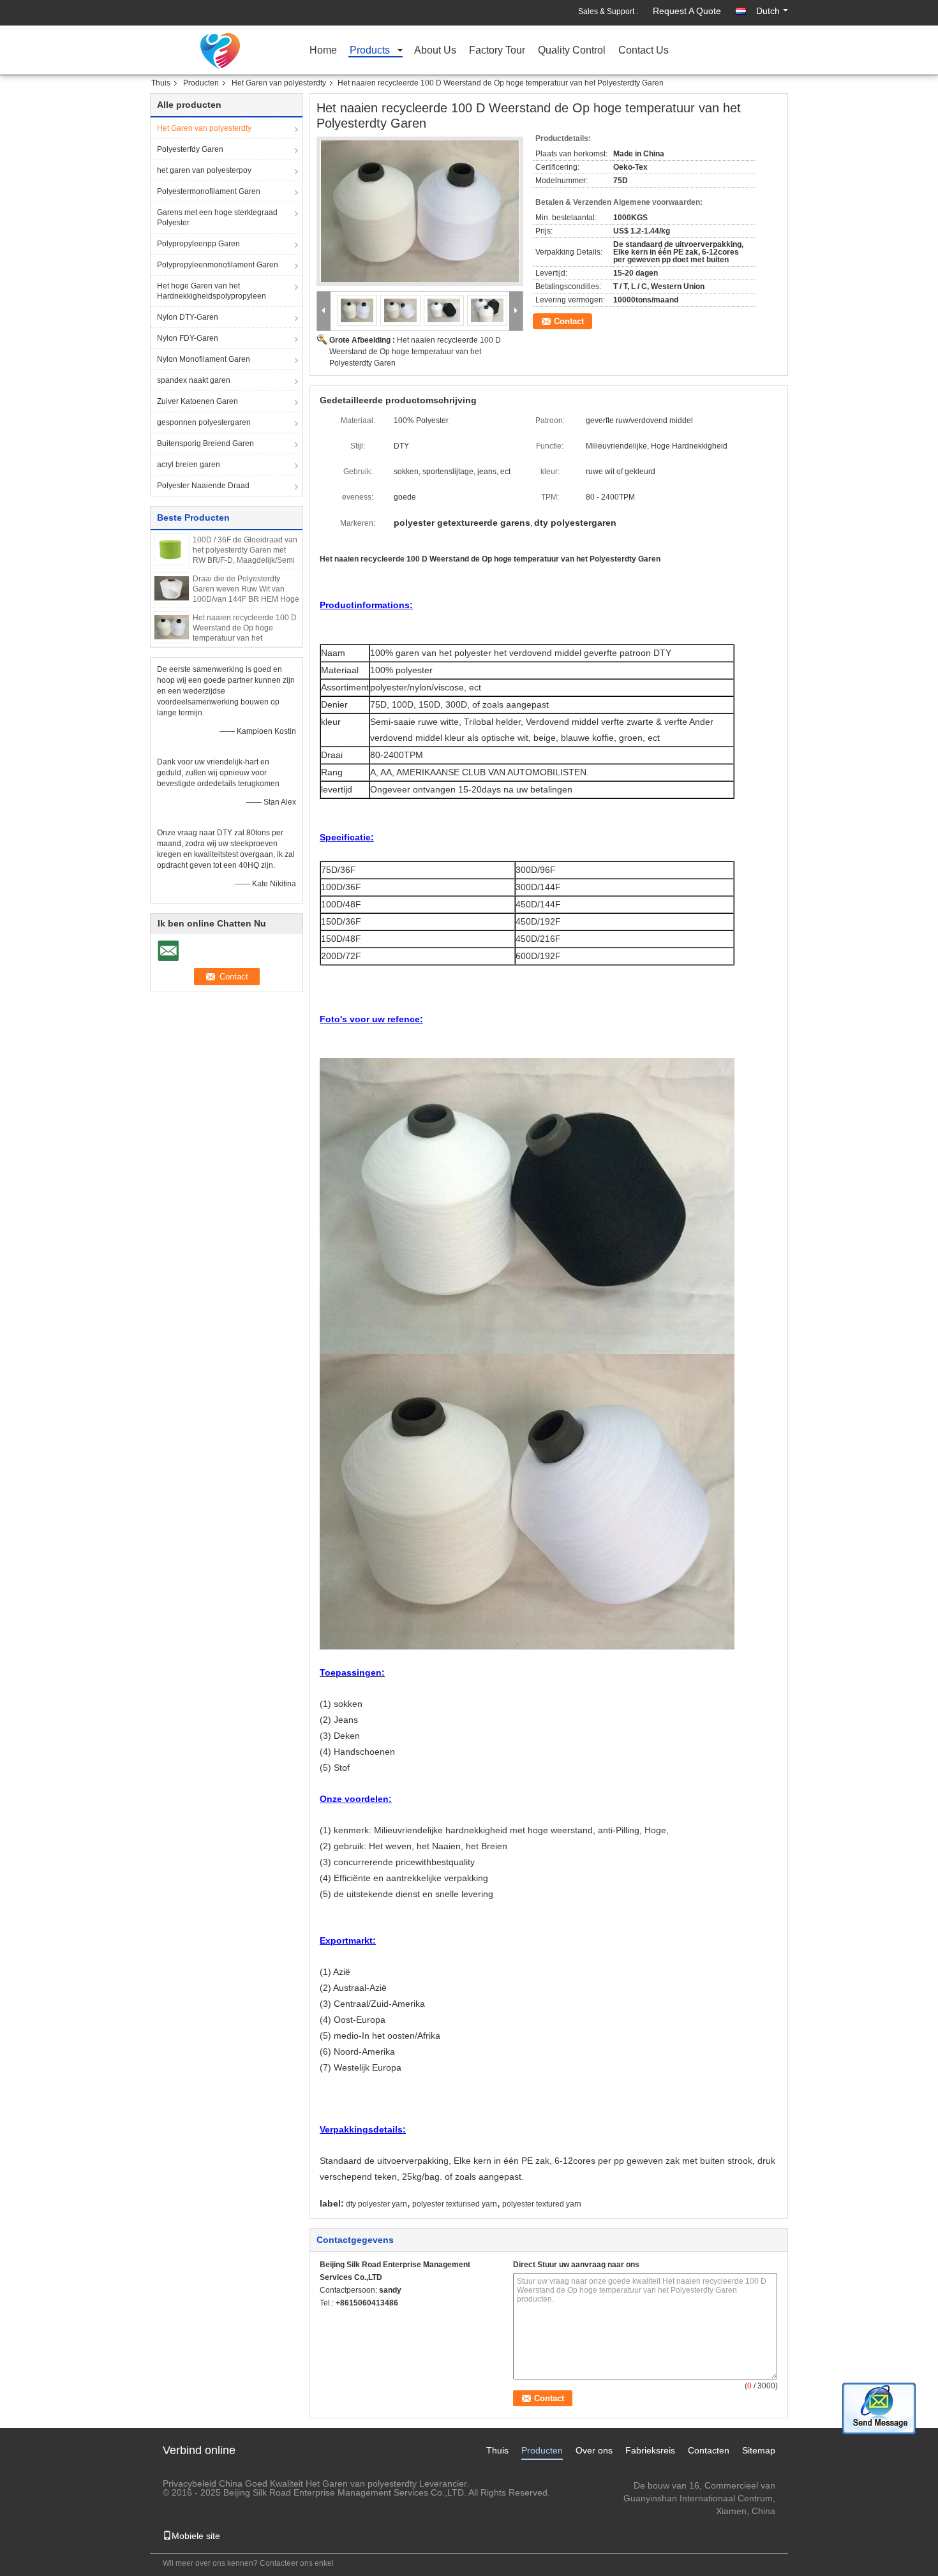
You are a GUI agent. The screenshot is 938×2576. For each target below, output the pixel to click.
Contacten (709, 2450)
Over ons (594, 2450)
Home (323, 51)
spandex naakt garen (194, 380)
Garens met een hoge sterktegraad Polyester (217, 218)
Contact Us (644, 51)
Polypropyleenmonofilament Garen (218, 265)
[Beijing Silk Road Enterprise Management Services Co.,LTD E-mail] (327, 2319)
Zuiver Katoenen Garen (197, 401)
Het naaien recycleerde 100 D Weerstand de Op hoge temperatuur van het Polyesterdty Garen (415, 352)
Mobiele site (196, 2536)
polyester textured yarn (542, 2204)
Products (370, 51)
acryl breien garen (189, 465)
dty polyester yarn (376, 2204)
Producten (201, 83)
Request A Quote (687, 11)
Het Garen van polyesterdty (279, 83)
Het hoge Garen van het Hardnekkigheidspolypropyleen (212, 291)
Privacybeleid (190, 2483)
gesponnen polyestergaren (204, 422)
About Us (435, 51)
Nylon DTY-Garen (188, 317)
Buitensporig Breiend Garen (205, 443)
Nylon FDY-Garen (188, 338)
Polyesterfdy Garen (190, 149)
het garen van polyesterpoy (204, 170)
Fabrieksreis (650, 2450)
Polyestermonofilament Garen (209, 191)
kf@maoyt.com (745, 2524)
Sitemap (759, 2450)
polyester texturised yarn (455, 2204)
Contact (569, 321)
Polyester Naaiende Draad (203, 486)
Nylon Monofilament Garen (204, 359)
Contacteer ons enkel (297, 2563)
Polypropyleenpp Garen (198, 244)
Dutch (768, 11)
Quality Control (572, 51)
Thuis (161, 83)
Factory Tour (497, 51)
